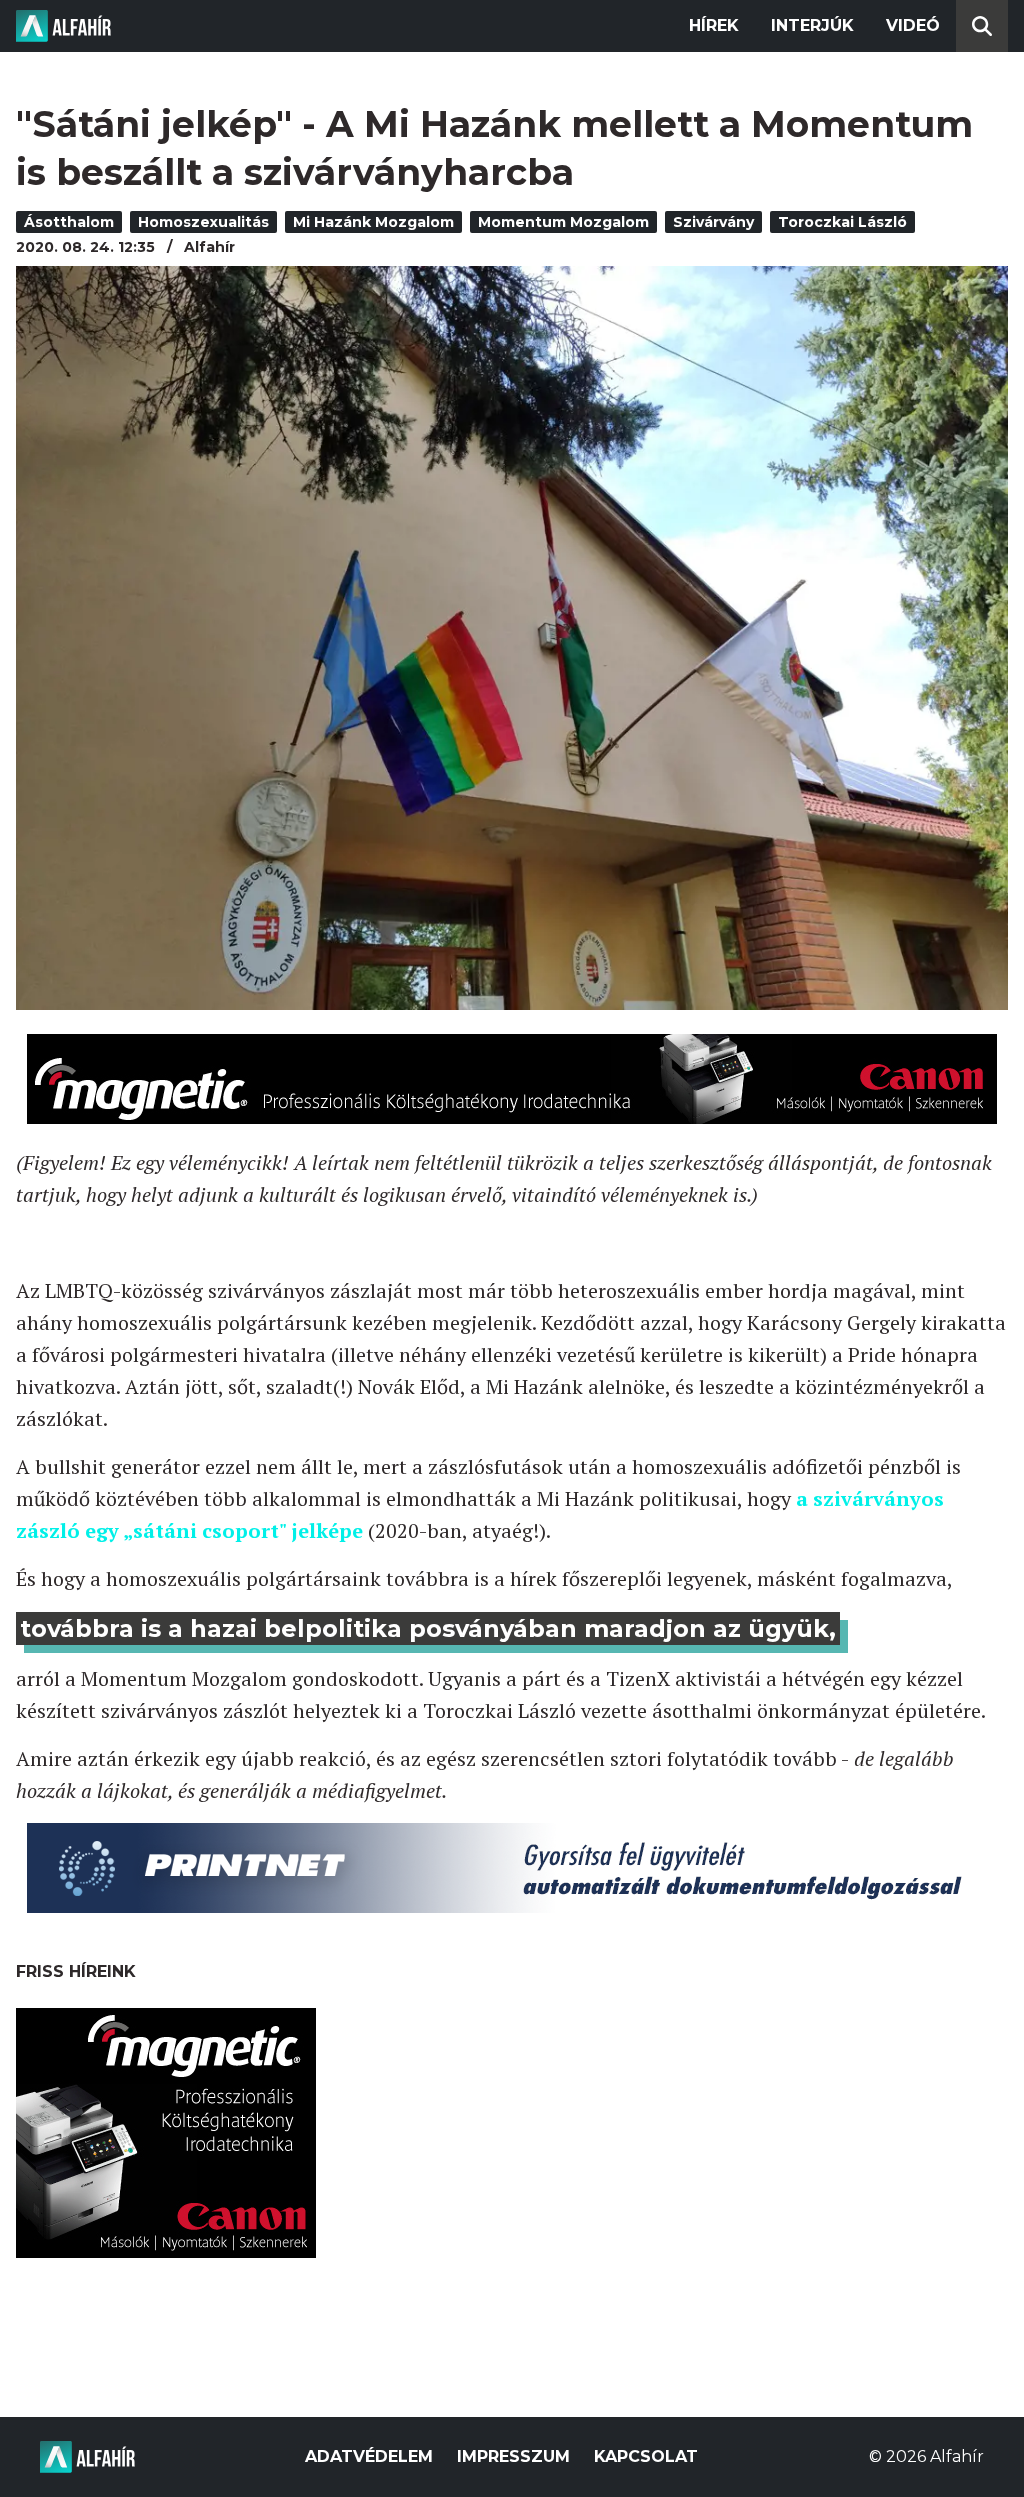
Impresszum (513, 2456)
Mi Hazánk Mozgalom (373, 222)
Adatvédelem (369, 2456)
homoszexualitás (203, 222)
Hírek (714, 25)
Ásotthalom (69, 222)
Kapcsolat (646, 2456)
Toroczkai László (842, 222)
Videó (913, 25)
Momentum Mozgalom (563, 222)
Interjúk (812, 25)
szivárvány (713, 222)
